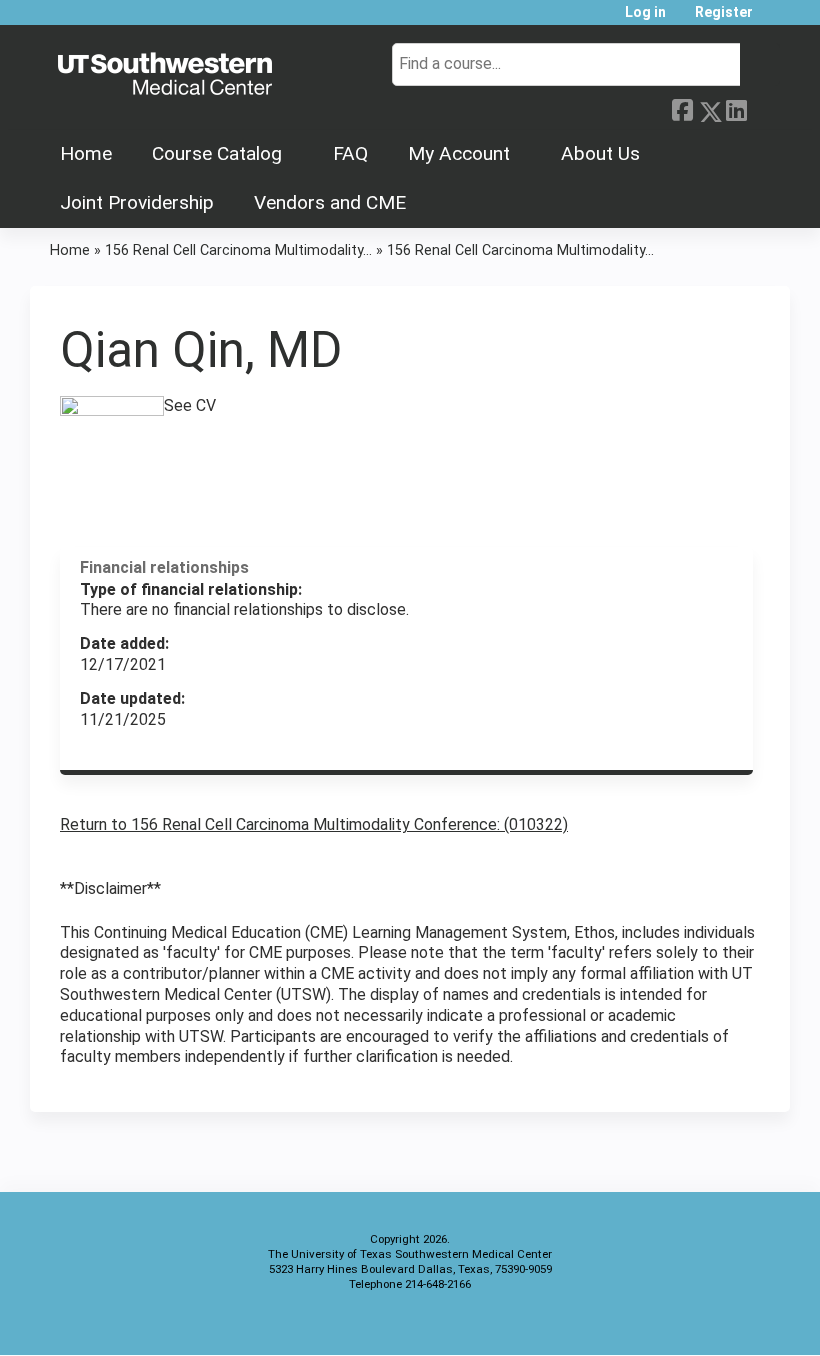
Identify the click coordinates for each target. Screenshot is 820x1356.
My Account (459, 153)
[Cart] (774, 19)
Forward (763, 106)
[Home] (165, 75)
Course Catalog (217, 153)
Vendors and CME (330, 202)
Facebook (682, 108)
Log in (645, 12)
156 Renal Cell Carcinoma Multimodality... (238, 250)
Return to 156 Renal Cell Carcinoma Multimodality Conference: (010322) (314, 824)
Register (724, 12)
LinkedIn (736, 108)
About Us (600, 153)
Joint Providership (137, 202)
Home (86, 153)
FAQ (350, 153)
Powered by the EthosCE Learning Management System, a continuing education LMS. (719, 1322)
